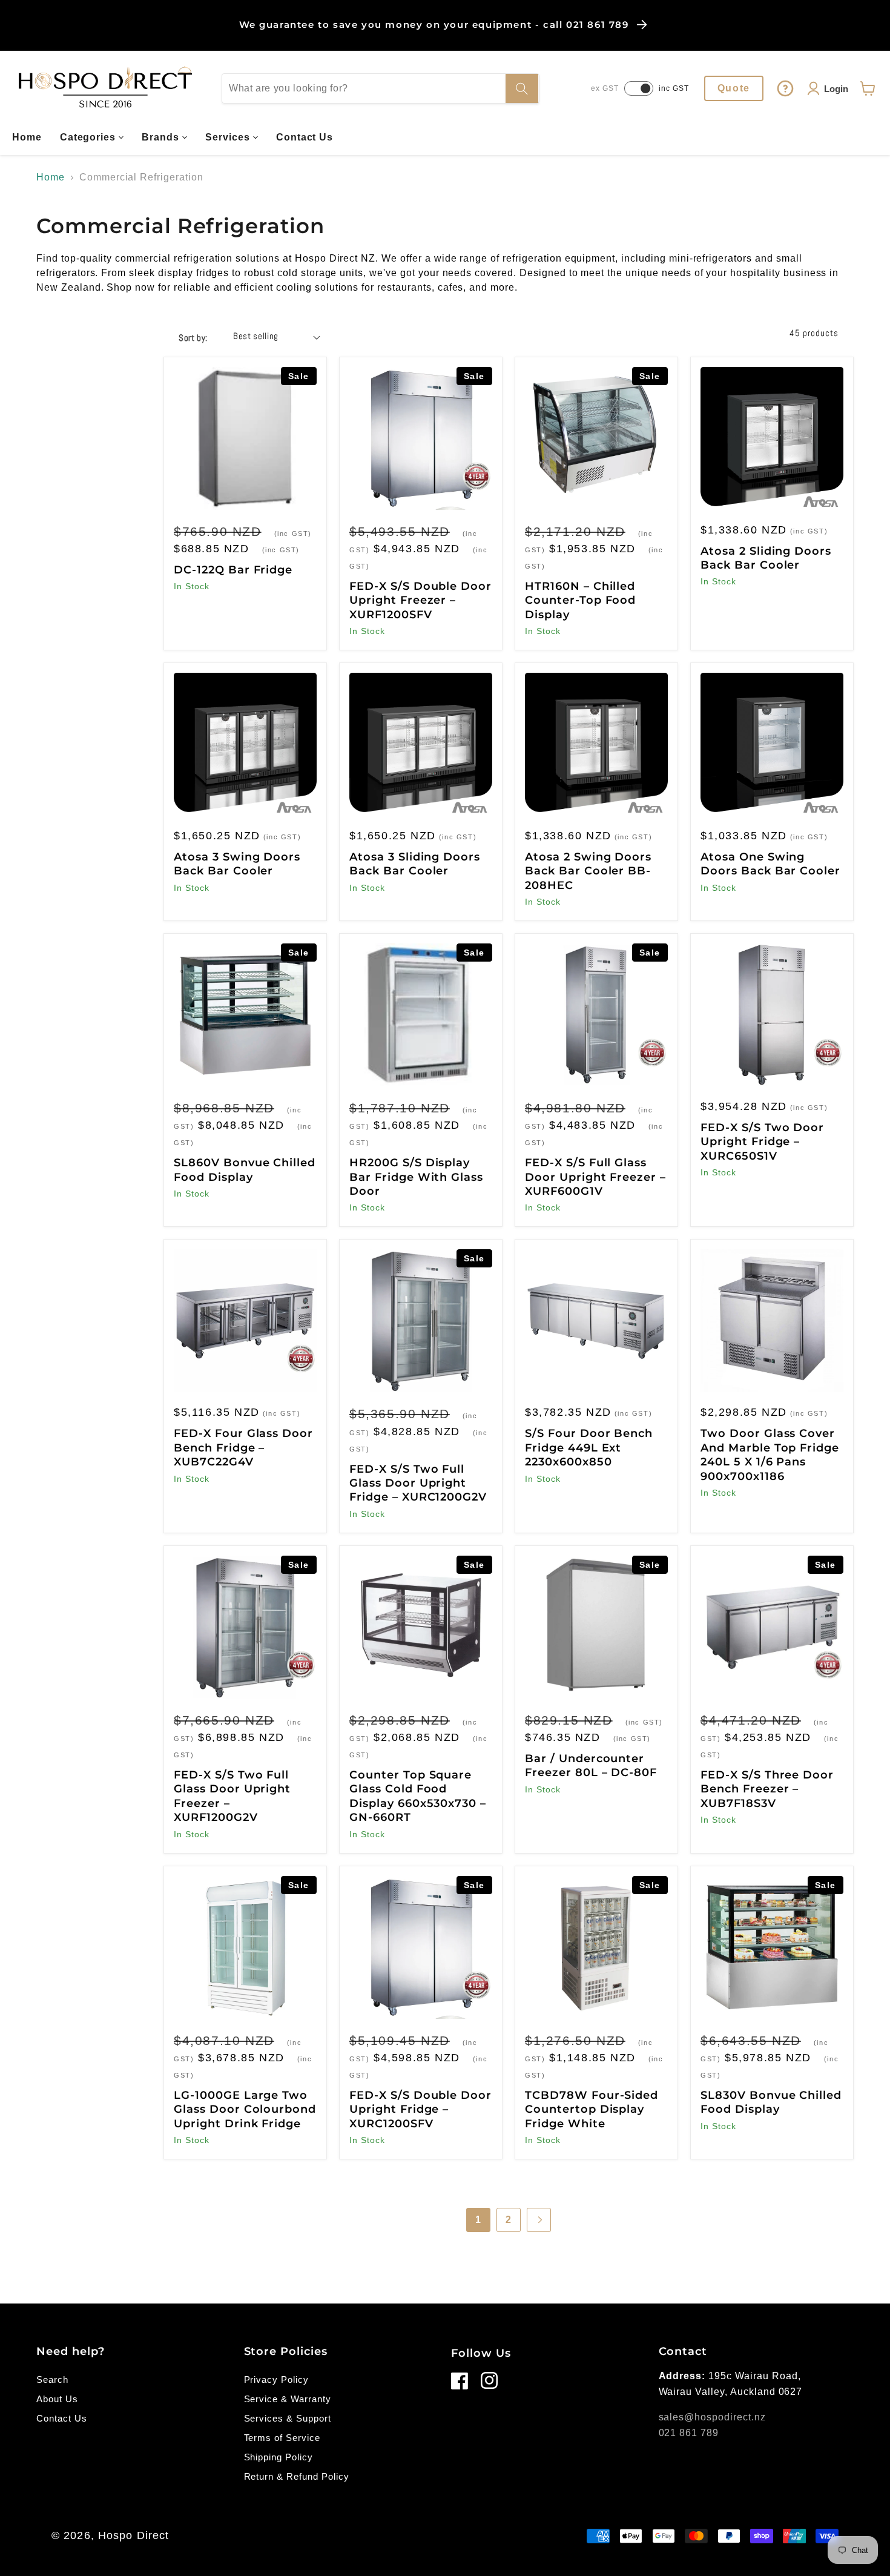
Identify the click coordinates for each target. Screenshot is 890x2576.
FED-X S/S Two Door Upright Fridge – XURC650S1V (762, 1142)
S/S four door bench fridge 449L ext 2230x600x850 (589, 1448)
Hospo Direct (133, 2535)
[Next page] (539, 2220)
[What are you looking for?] (522, 88)
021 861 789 (689, 2433)
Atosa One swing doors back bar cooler (770, 864)
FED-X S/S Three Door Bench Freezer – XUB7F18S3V (767, 1789)
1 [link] (478, 2220)
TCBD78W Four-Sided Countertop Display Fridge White (592, 2109)
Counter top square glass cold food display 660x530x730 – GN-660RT (418, 1796)
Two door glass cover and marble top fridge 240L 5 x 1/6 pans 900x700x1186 (770, 1455)
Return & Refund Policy (297, 2476)
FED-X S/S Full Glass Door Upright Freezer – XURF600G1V (595, 1177)
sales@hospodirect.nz (712, 2417)
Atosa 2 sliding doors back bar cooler (766, 558)
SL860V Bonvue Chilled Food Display (245, 1170)
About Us (57, 2399)
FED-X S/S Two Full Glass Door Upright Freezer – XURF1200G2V (232, 1796)
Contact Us (62, 2418)
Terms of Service (282, 2438)
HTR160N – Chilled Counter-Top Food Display (580, 600)
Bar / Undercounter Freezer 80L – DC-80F (591, 1765)
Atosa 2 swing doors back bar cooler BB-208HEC (588, 871)
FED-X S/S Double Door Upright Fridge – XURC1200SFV (420, 2109)
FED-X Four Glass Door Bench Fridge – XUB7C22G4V (243, 1448)
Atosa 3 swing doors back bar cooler (237, 864)
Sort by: (193, 338)
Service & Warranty (288, 2399)
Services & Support (288, 2418)
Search (52, 2379)
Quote (734, 88)
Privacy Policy (276, 2379)
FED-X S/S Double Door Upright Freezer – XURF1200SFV (420, 600)
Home (51, 177)
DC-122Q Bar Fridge (233, 570)
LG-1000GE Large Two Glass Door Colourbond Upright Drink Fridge (245, 2109)
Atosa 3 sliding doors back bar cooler (415, 864)
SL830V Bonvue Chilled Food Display (771, 2102)
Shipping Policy (279, 2457)
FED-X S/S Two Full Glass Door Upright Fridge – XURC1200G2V (418, 1483)
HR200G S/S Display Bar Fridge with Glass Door (416, 1177)
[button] (92, 137)
